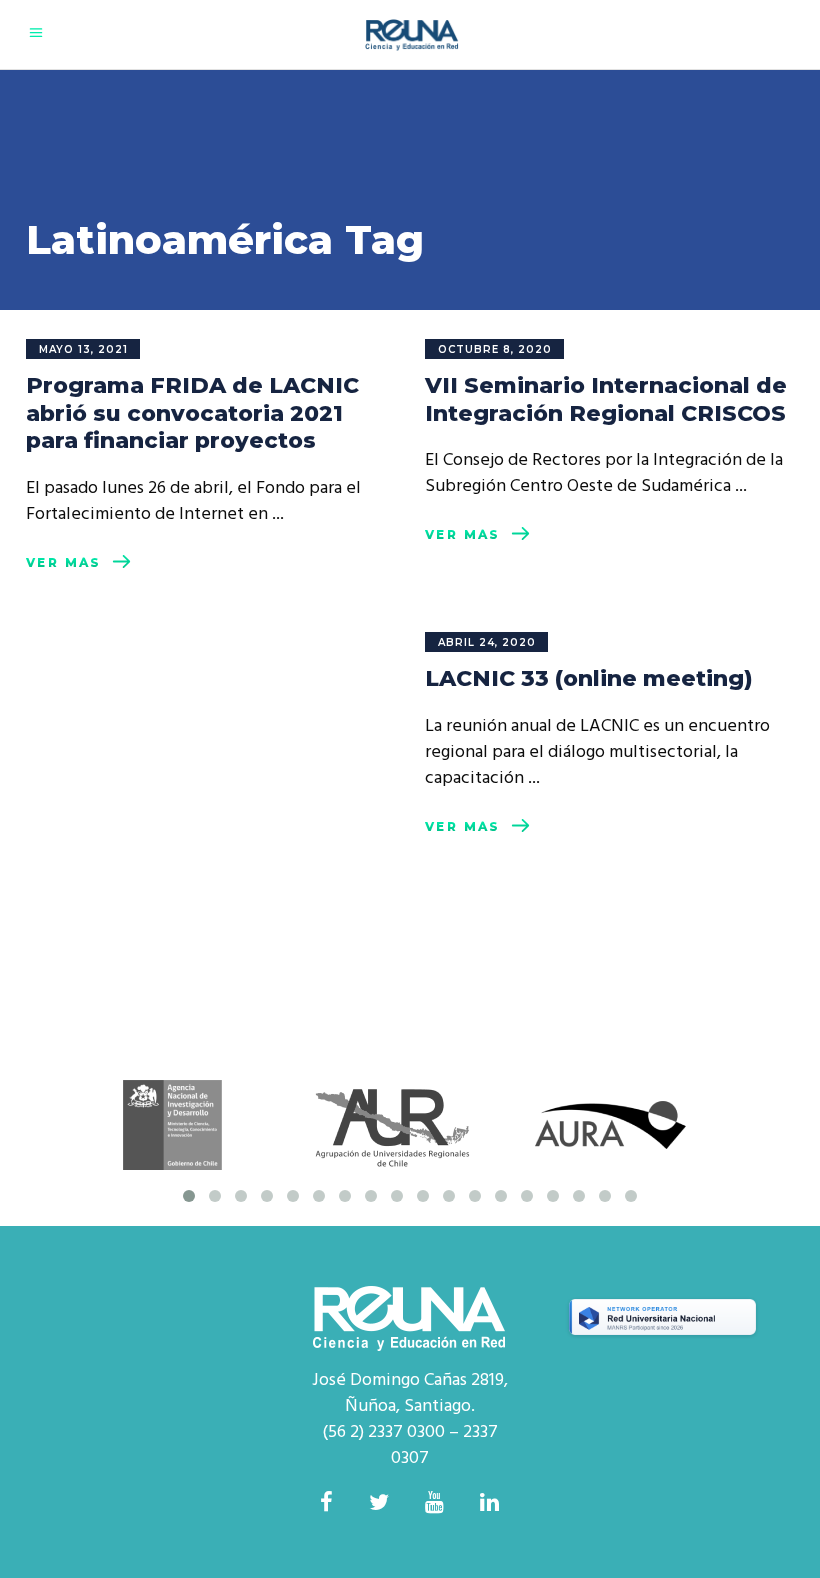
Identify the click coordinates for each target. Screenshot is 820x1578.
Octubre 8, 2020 (495, 349)
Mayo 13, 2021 (83, 349)
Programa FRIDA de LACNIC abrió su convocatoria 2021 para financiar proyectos (192, 413)
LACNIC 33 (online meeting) (589, 678)
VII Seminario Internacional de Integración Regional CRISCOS (606, 399)
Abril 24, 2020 (487, 642)
